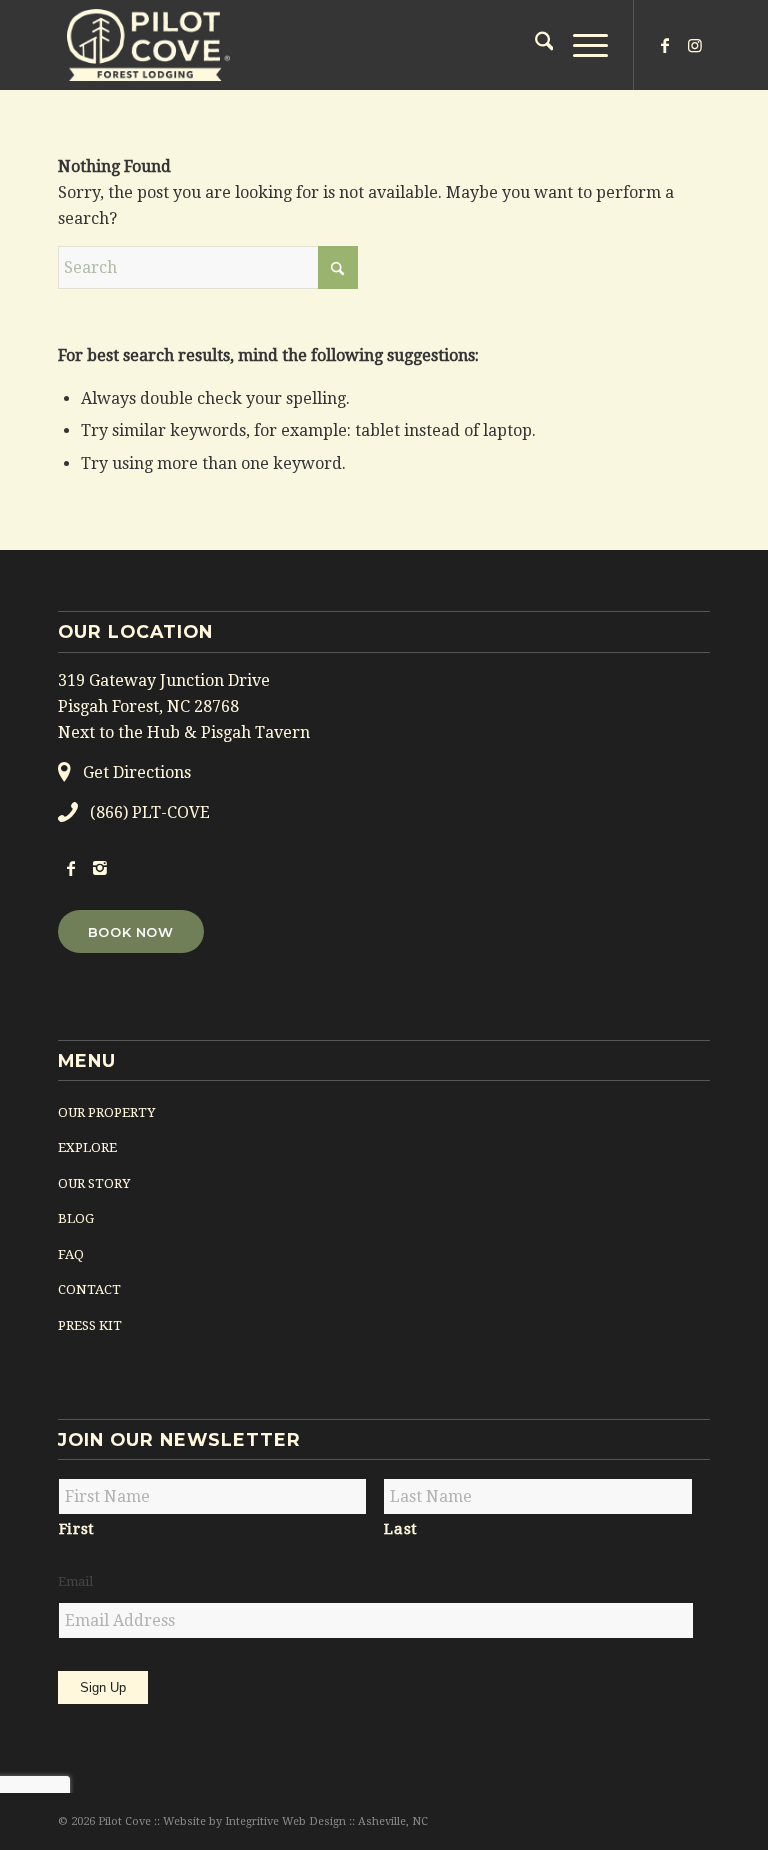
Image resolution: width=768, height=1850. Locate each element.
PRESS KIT (90, 1325)
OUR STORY (94, 1183)
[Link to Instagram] (695, 45)
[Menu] (580, 45)
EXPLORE (87, 1147)
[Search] (534, 45)
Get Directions (137, 772)
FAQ (71, 1254)
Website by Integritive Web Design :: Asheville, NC (295, 1821)
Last (401, 1529)
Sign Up (103, 1687)
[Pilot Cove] (148, 45)
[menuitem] (534, 45)
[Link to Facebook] (665, 45)
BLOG (76, 1218)
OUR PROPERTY (106, 1112)
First (77, 1529)
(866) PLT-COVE (150, 812)
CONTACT (89, 1289)
